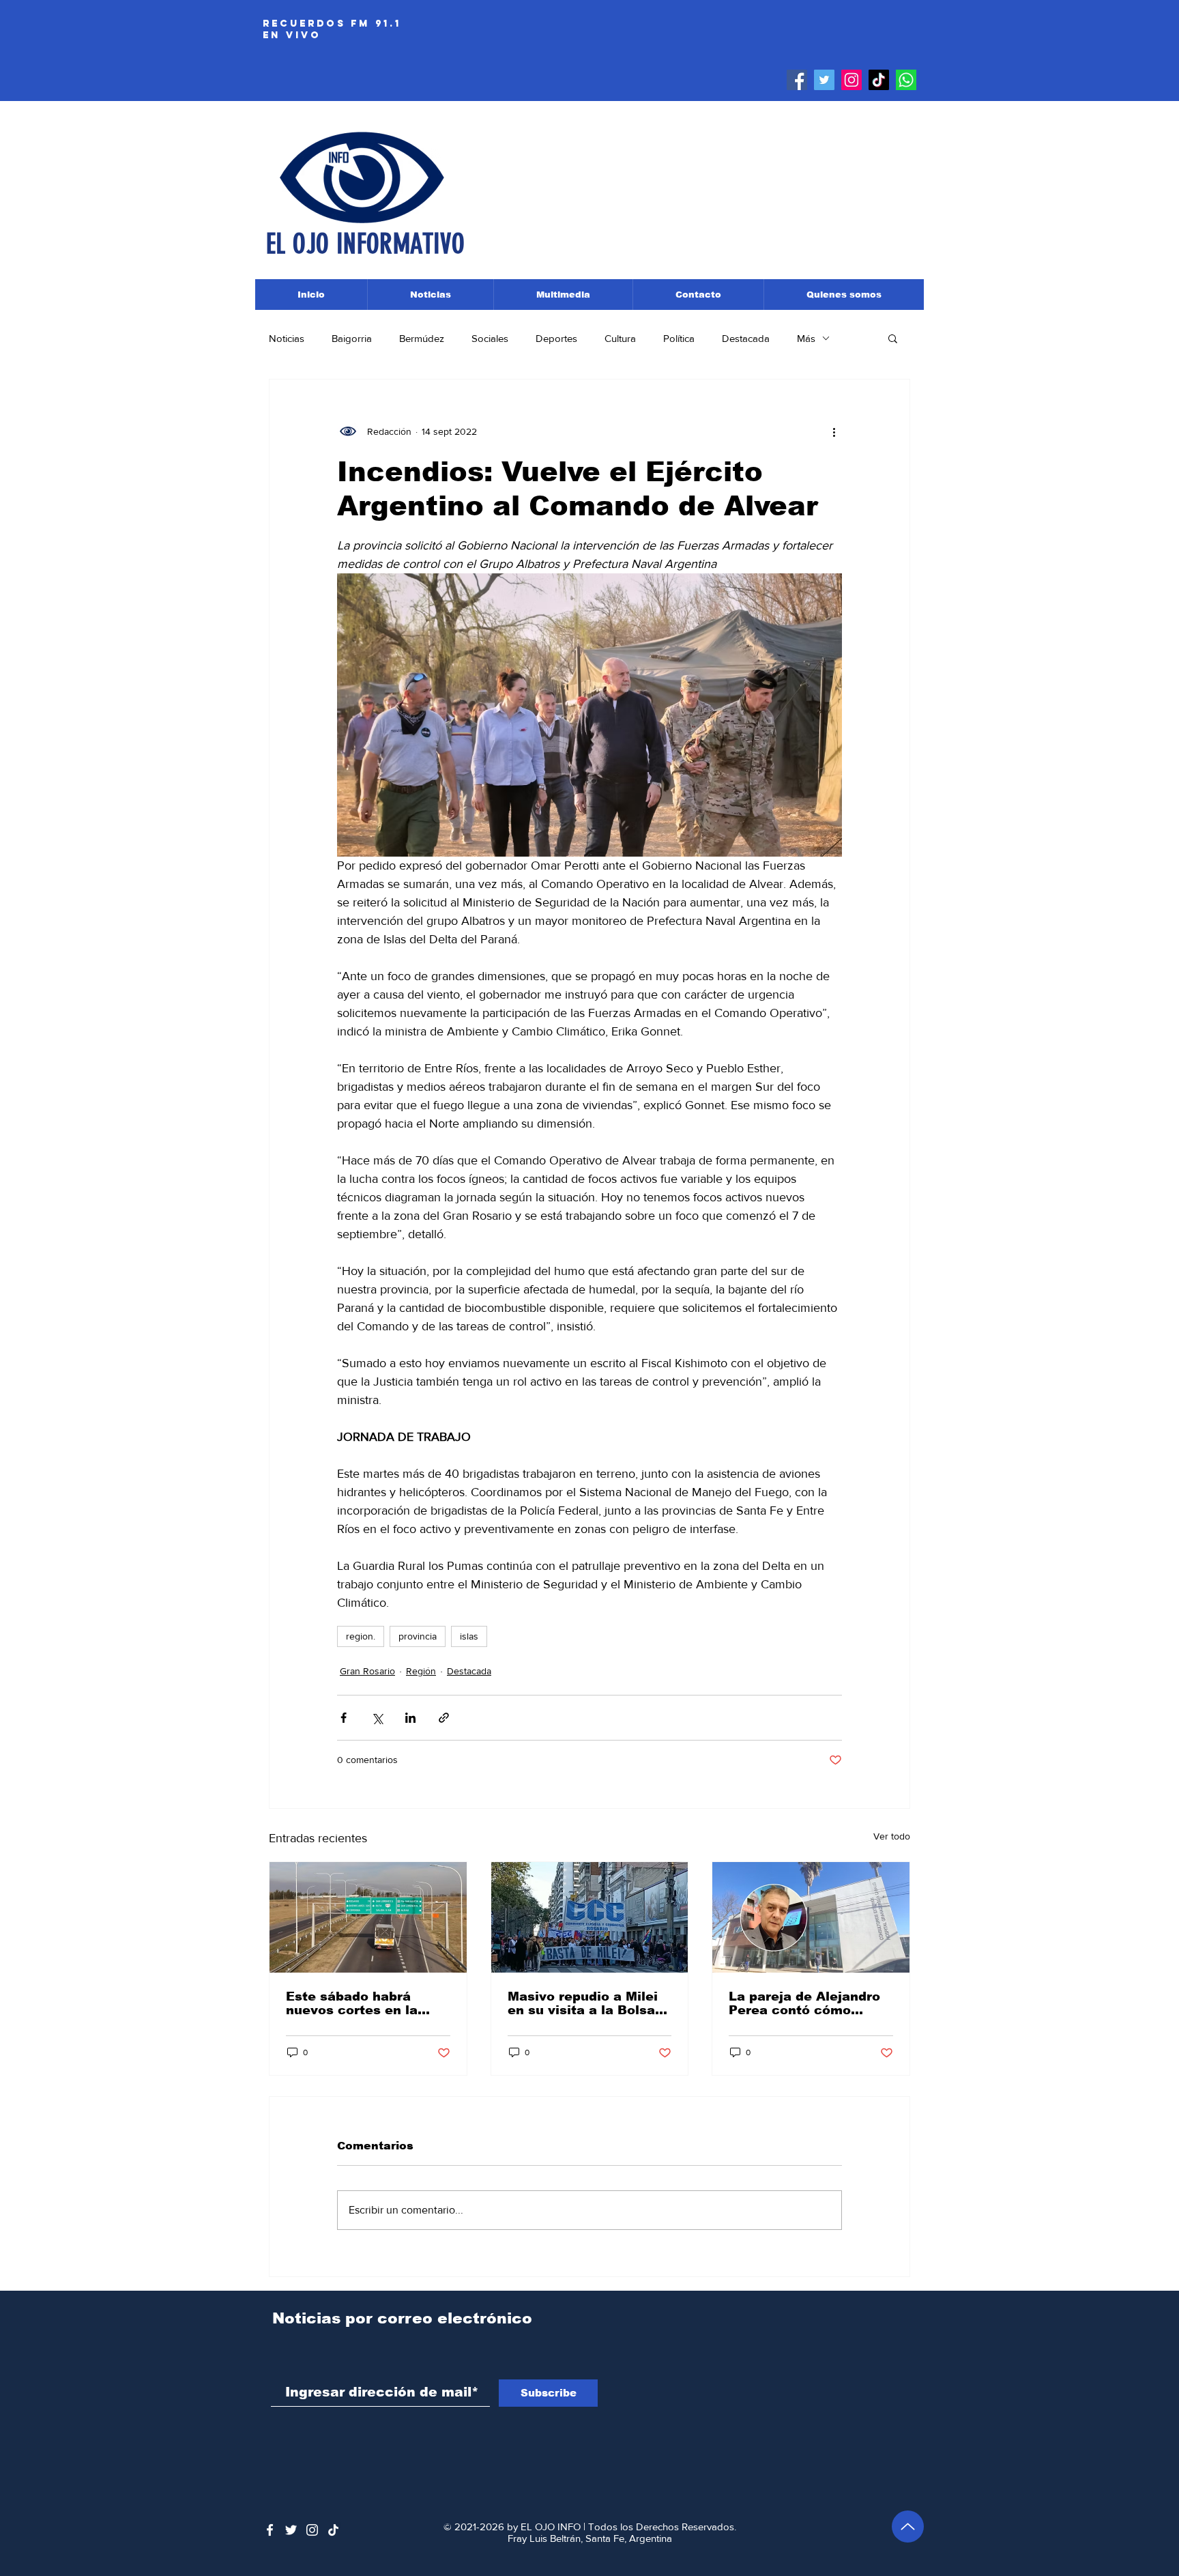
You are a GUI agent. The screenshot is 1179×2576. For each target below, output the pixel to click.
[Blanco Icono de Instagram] (312, 2530)
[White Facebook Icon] (270, 2530)
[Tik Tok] (879, 80)
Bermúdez (422, 338)
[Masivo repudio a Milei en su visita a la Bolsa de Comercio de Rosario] (590, 1917)
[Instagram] (851, 80)
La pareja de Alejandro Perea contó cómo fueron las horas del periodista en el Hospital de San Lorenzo (810, 2003)
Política (679, 338)
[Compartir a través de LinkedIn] (410, 1718)
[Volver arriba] (908, 2527)
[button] (893, 338)
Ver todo (892, 1836)
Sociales (490, 338)
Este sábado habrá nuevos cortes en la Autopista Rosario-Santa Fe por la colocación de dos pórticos (367, 2003)
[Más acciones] (834, 431)
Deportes (556, 338)
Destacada (746, 338)
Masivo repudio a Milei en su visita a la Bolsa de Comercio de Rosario (588, 2003)
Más (806, 338)
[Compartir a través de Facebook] (344, 1718)
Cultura (620, 338)
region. (361, 1636)
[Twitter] (824, 80)
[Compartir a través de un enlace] (444, 1718)
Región (421, 1671)
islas (469, 1636)
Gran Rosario (367, 1671)
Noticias (287, 338)
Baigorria (352, 338)
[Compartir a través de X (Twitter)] (377, 1718)
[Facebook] (797, 80)
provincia (418, 1636)
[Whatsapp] (906, 80)
